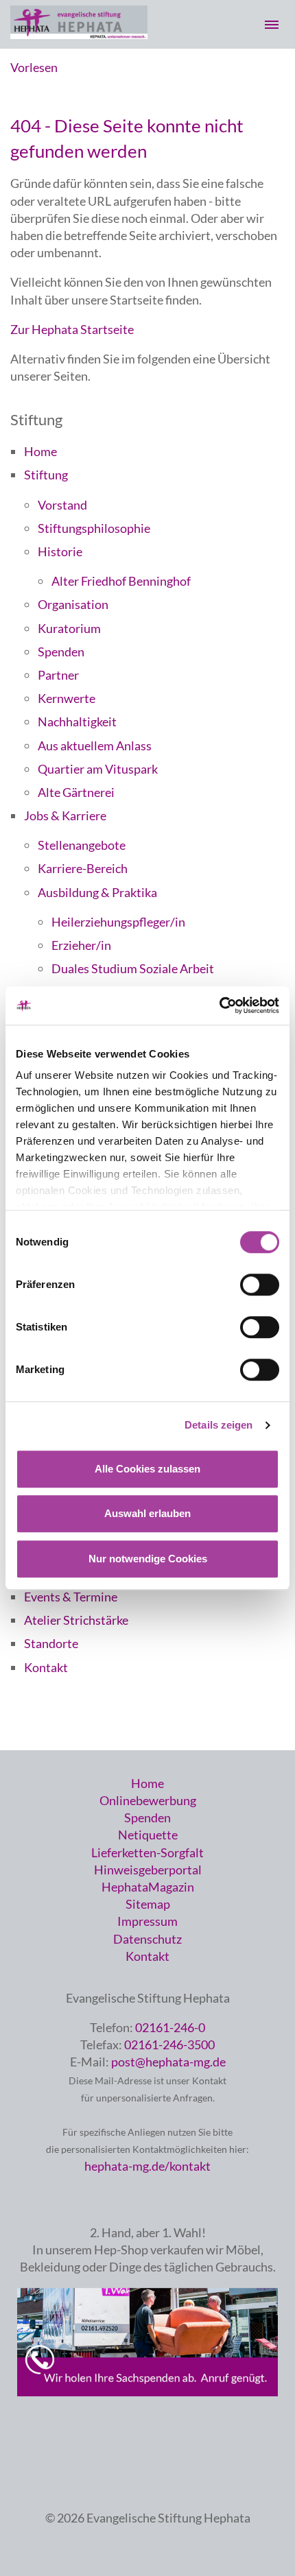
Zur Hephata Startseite (72, 329)
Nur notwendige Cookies (148, 1559)
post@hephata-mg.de (168, 2062)
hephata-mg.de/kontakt (147, 2166)
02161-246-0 (170, 2027)
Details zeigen (219, 1425)
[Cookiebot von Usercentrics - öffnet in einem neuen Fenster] (219, 1005)
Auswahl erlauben (147, 1513)
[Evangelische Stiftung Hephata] (79, 34)
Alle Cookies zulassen (147, 1469)
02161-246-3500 (169, 2044)
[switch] (260, 1285)
